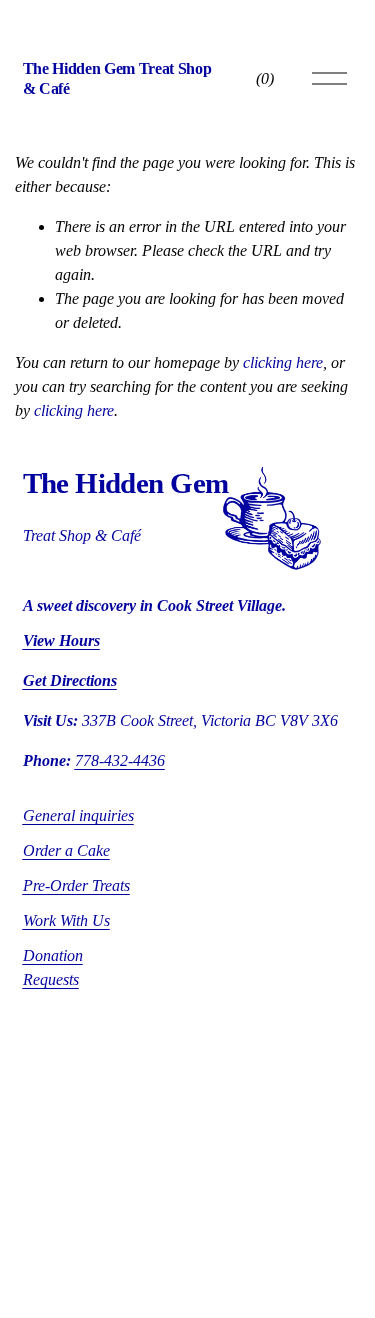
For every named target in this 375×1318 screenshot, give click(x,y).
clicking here (283, 362)
